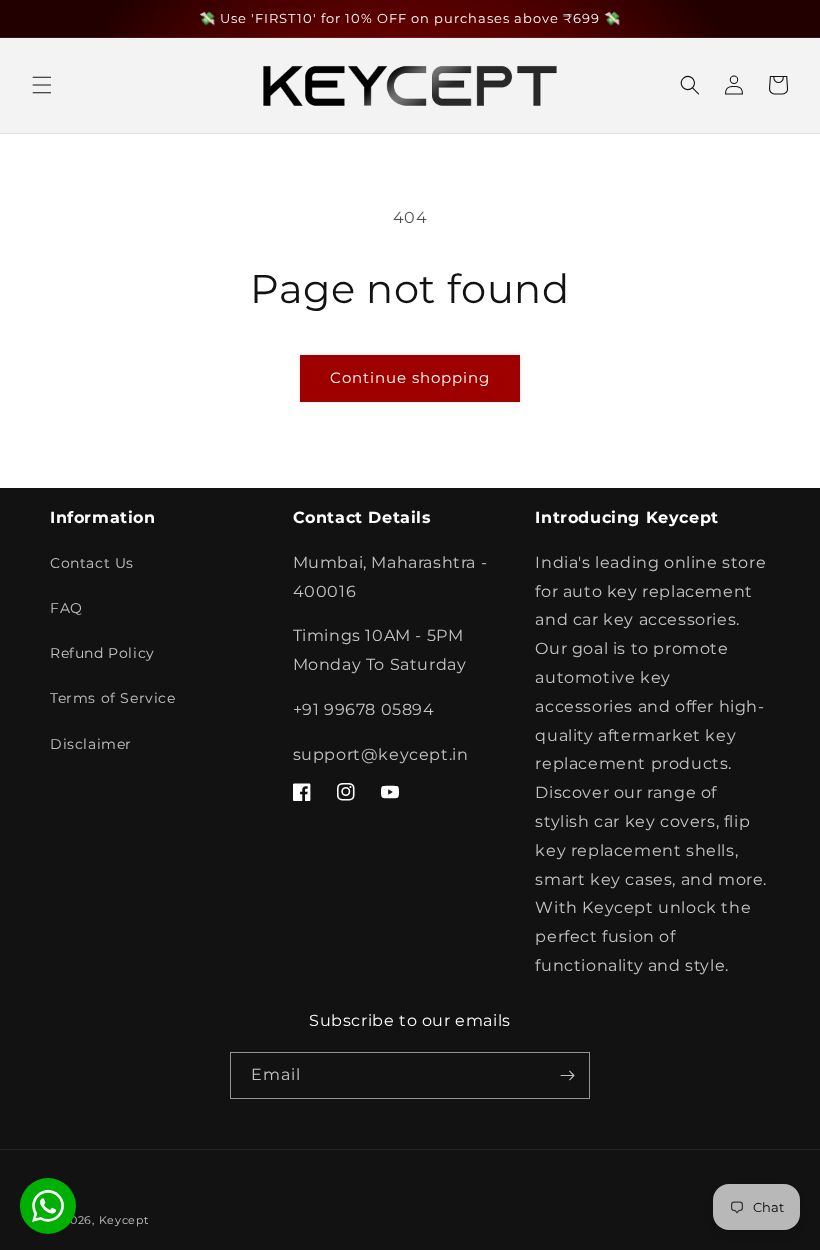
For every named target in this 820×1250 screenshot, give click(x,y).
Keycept (124, 1220)
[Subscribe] (567, 1075)
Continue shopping (410, 377)
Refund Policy (102, 653)
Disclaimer (91, 744)
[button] (42, 85)
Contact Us (92, 563)
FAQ (66, 608)
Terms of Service (113, 698)
